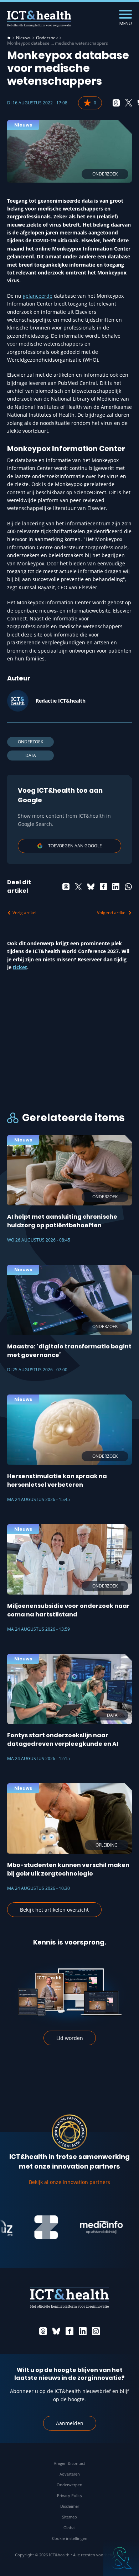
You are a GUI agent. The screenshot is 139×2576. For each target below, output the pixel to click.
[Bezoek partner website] (35, 2227)
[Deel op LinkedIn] (116, 887)
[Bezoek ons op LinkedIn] (83, 2331)
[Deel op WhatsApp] (128, 887)
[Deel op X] (129, 103)
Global (69, 2528)
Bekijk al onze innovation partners (69, 2182)
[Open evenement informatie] (121, 2558)
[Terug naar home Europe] (39, 18)
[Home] (9, 38)
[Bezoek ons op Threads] (43, 2331)
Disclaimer (70, 2506)
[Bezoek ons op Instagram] (96, 2331)
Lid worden (70, 2038)
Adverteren (70, 2474)
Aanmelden (70, 2423)
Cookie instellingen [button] (70, 2538)
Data (31, 755)
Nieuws (23, 38)
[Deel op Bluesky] (91, 887)
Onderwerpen (69, 2485)
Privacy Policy (70, 2495)
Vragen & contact (69, 2463)
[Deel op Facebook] (103, 887)
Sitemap (69, 2517)
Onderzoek (47, 38)
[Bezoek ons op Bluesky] (56, 2331)
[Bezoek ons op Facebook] (69, 2331)
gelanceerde (38, 296)
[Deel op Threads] (116, 103)
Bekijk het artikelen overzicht (54, 1910)
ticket (20, 967)
